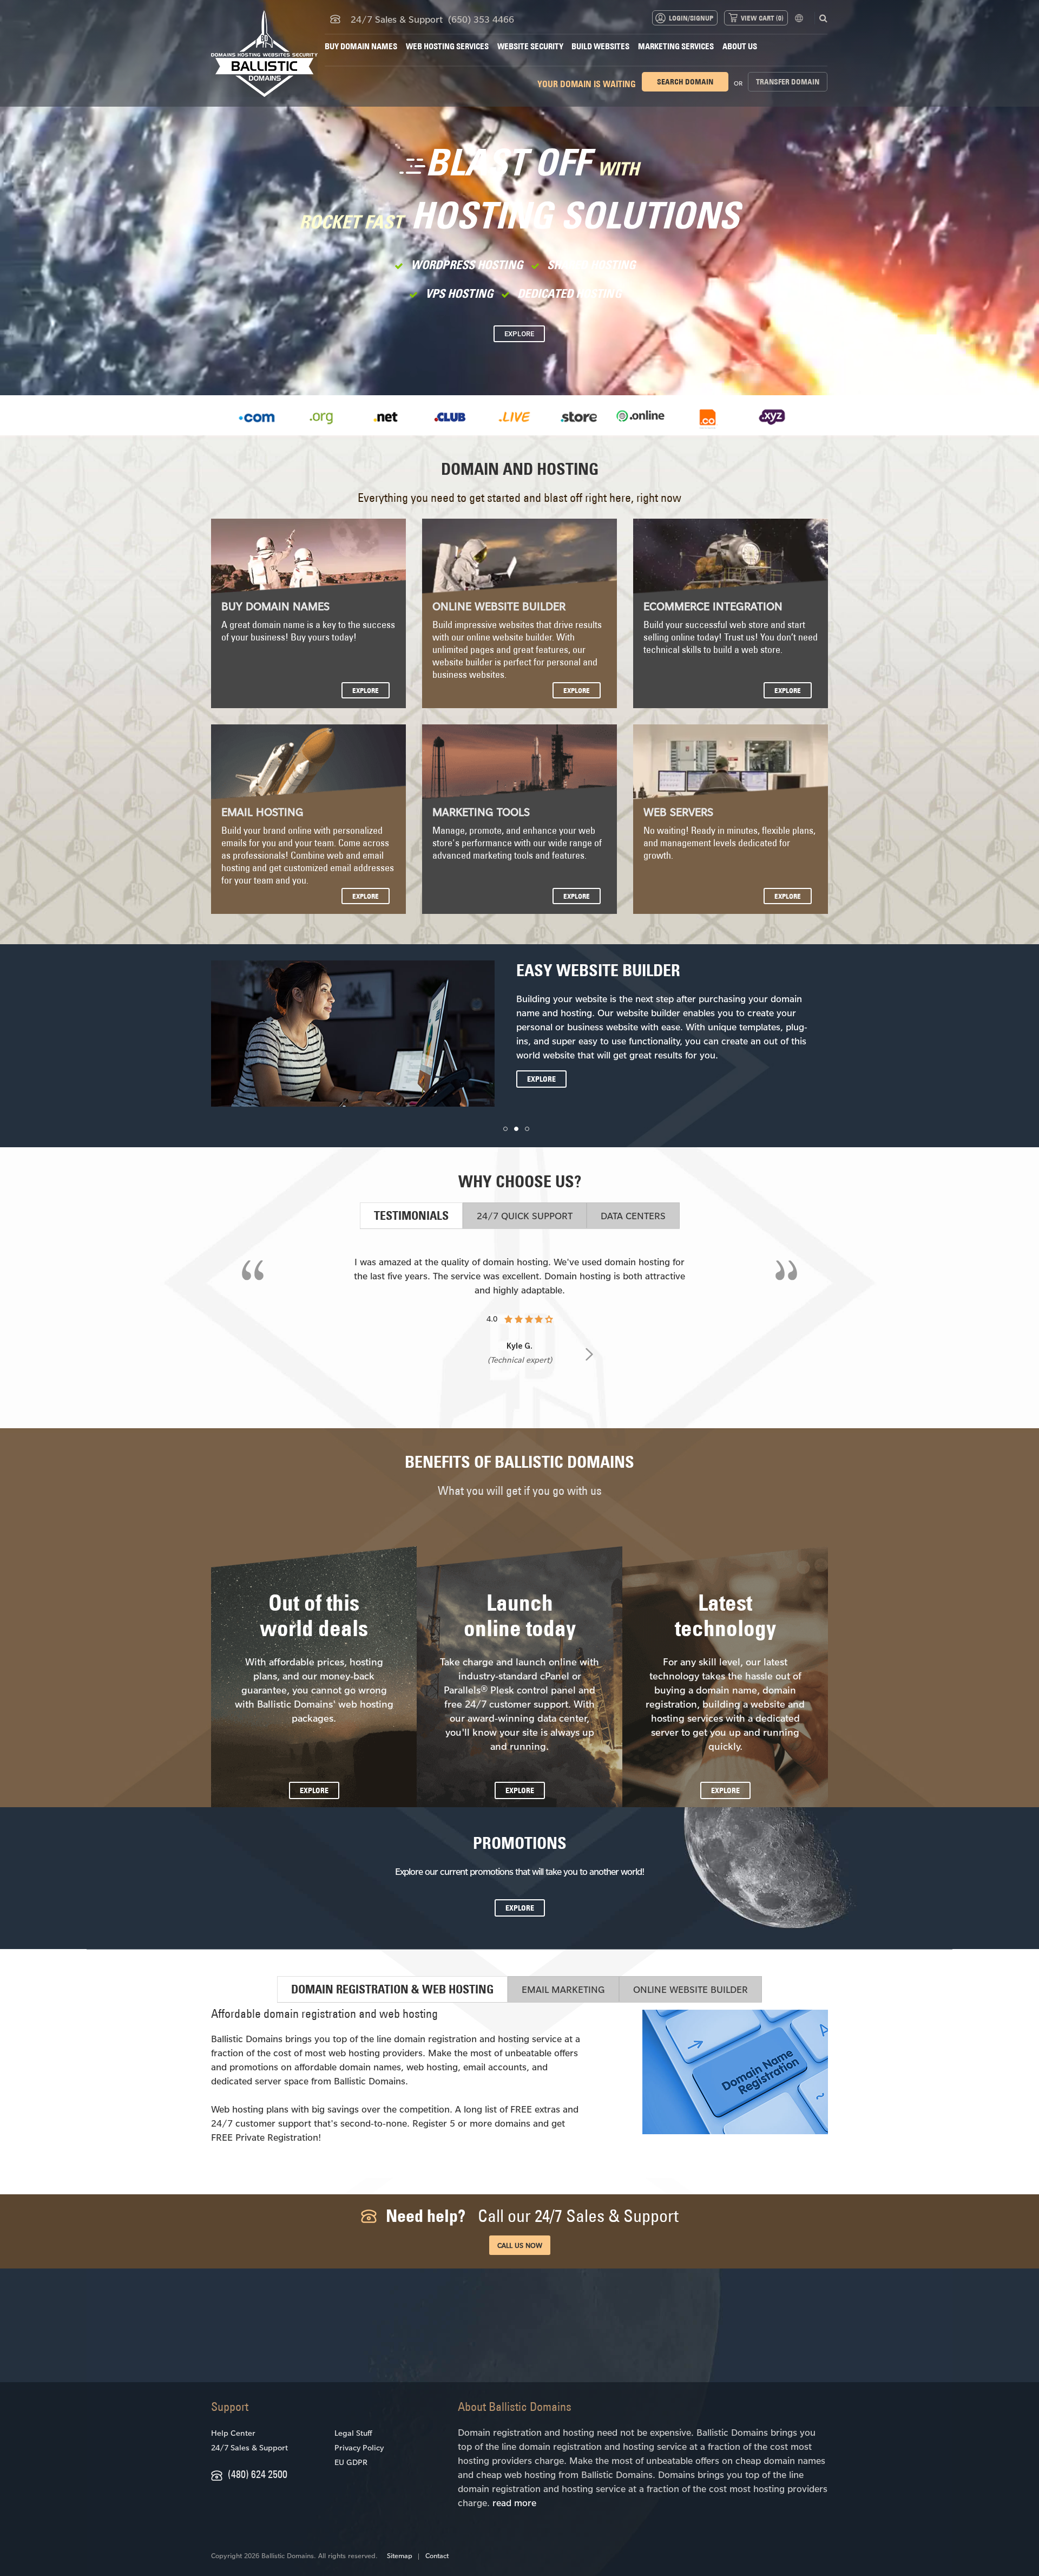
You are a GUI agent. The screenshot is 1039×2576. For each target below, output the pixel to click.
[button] (505, 1129)
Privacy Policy (359, 2447)
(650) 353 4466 (481, 19)
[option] (257, 420)
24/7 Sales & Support (249, 2447)
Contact (437, 2555)
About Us (740, 46)
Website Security (530, 46)
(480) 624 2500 (258, 2474)
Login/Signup (691, 18)
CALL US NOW (520, 2245)
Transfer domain (788, 82)
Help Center (233, 2433)
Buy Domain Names (361, 46)
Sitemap (400, 2555)
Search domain (685, 82)
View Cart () (762, 18)
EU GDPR (351, 2462)
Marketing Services (676, 46)
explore (366, 690)
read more (514, 2502)
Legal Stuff (353, 2433)
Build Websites (600, 46)
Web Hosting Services (447, 46)
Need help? (530, 2216)
